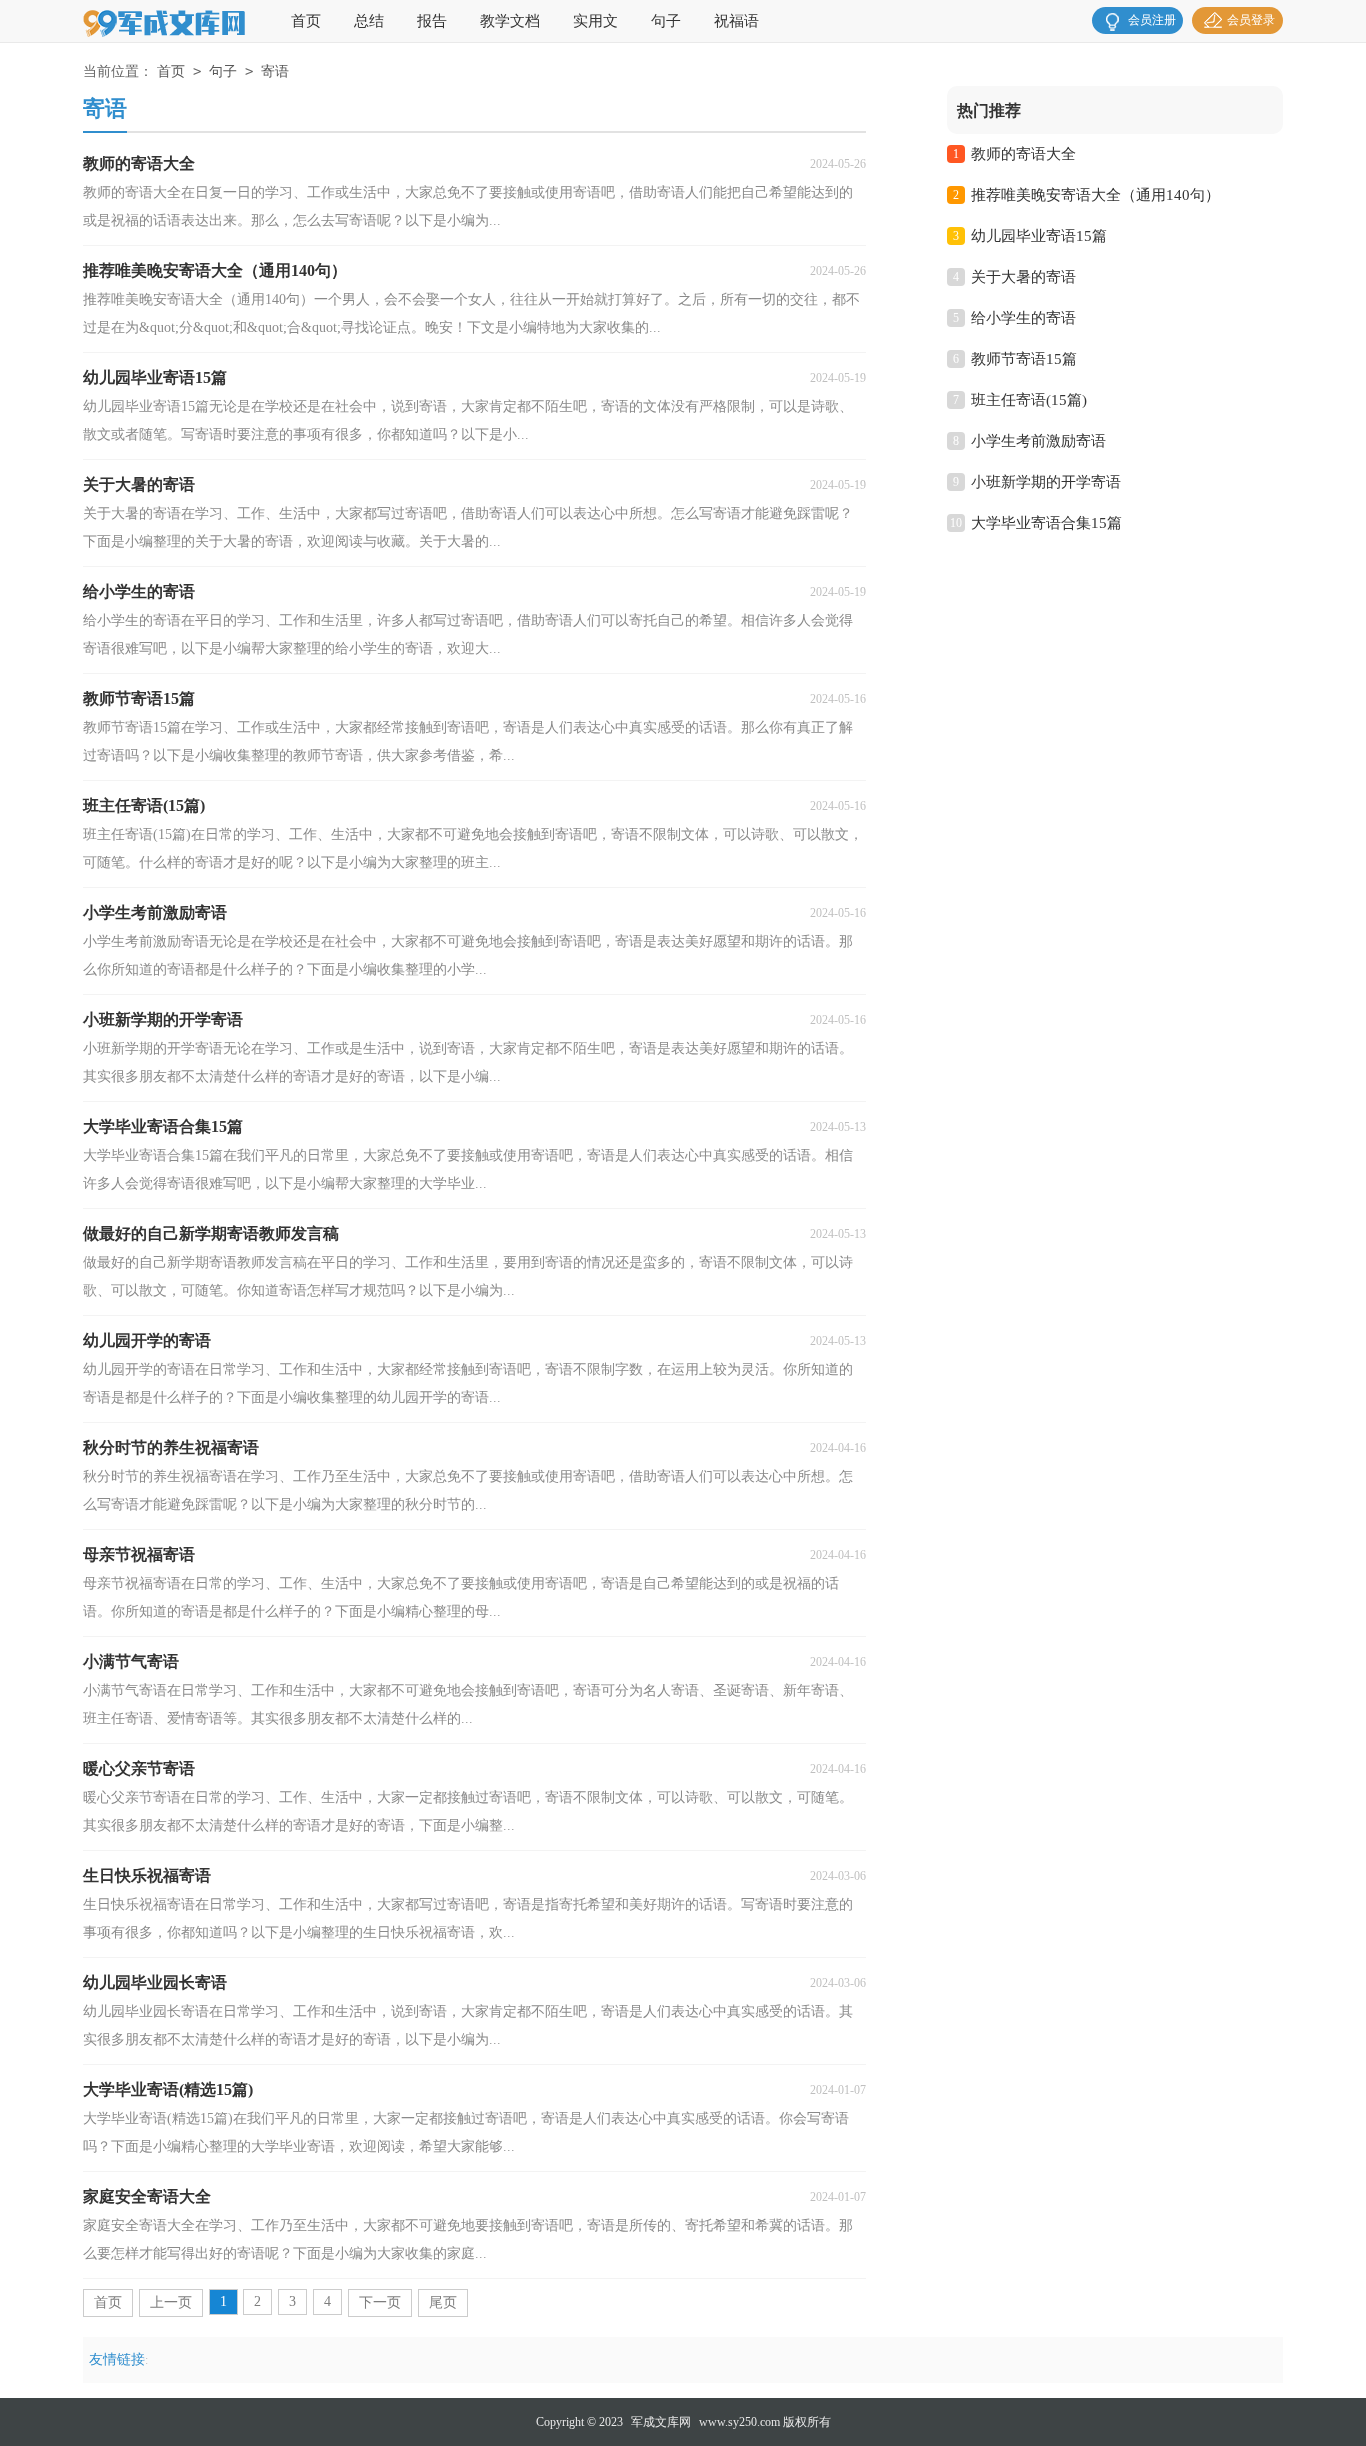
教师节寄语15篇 (1024, 359)
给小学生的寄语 (1023, 318)
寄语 (275, 71)
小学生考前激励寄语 (1038, 441)
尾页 (443, 2302)
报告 (432, 21)
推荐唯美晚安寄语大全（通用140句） (1095, 195)
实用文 (595, 21)
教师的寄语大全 (1023, 154)
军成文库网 (661, 2422)
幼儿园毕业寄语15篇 (1039, 236)
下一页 (380, 2302)
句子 (666, 21)
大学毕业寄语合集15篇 (1046, 523)
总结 (369, 21)
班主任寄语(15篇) (1029, 400)
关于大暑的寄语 (1023, 277)
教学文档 (510, 21)
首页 (306, 21)
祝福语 (736, 21)
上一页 (171, 2302)
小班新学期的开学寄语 (1046, 482)
